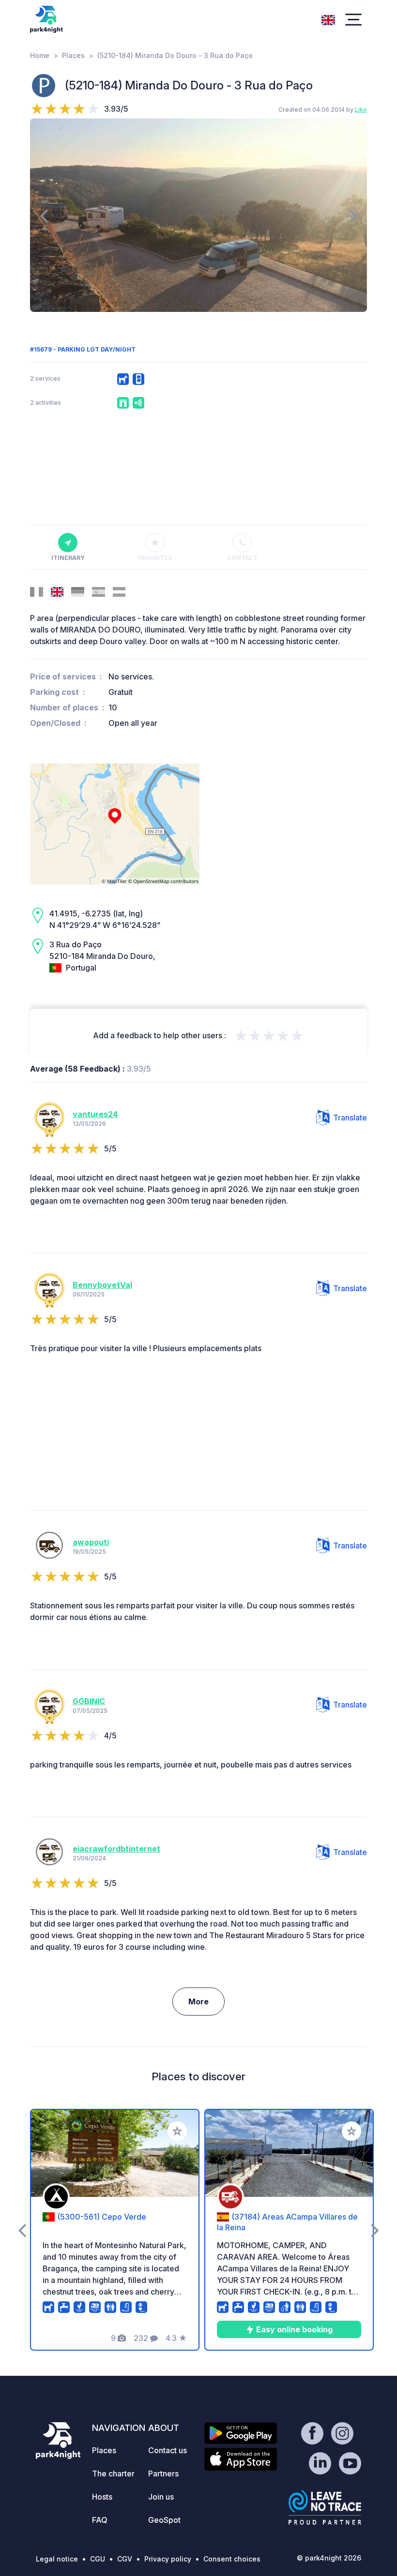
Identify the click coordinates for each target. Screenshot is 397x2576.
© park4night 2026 (329, 2558)
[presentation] (44, 215)
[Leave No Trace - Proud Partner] (325, 2507)
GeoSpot (164, 2520)
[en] (328, 19)
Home (40, 55)
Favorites (155, 558)
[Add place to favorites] (177, 2131)
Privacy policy (168, 2559)
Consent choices (232, 2559)
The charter (113, 2473)
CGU (98, 2559)
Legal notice (57, 2559)
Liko (361, 110)
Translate (350, 1118)
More (198, 2002)
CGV (125, 2559)
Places (73, 55)
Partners (163, 2473)
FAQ (100, 2520)
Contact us (168, 2450)
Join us (161, 2497)
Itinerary (68, 558)
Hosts (102, 2497)
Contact (242, 558)
